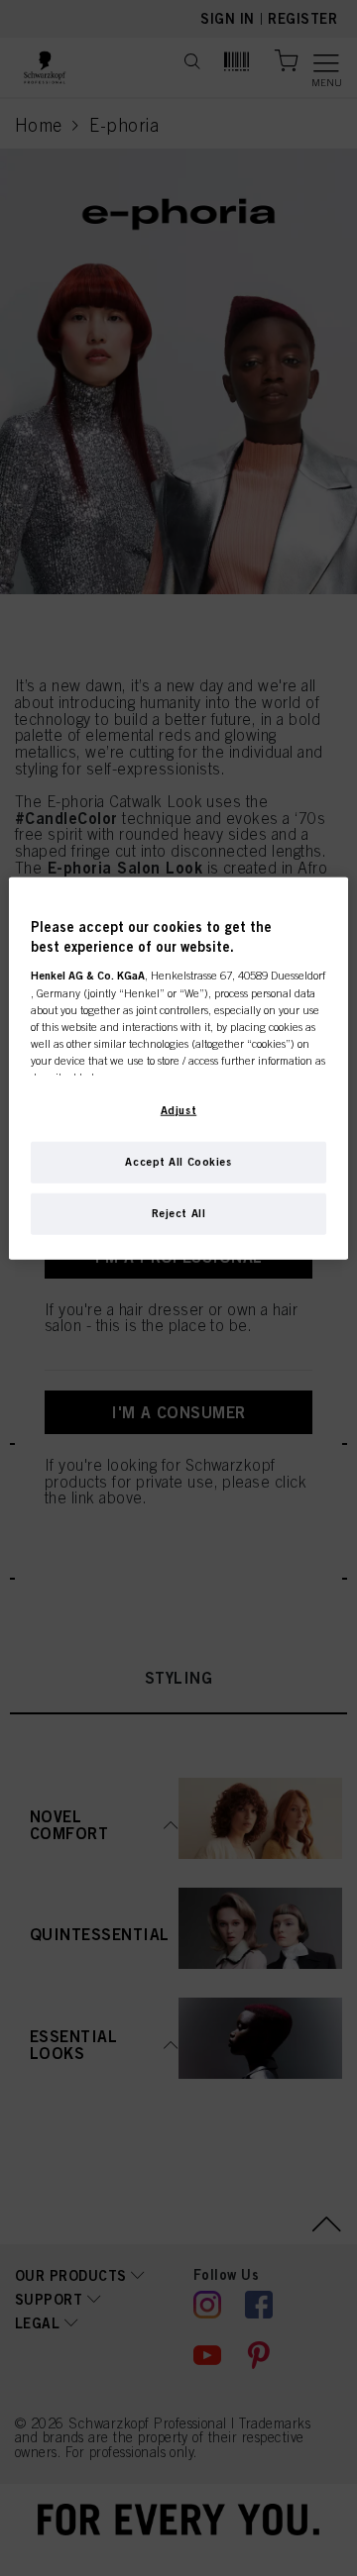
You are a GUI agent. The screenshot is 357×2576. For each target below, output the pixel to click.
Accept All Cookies (178, 1162)
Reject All (179, 1213)
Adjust (178, 1110)
